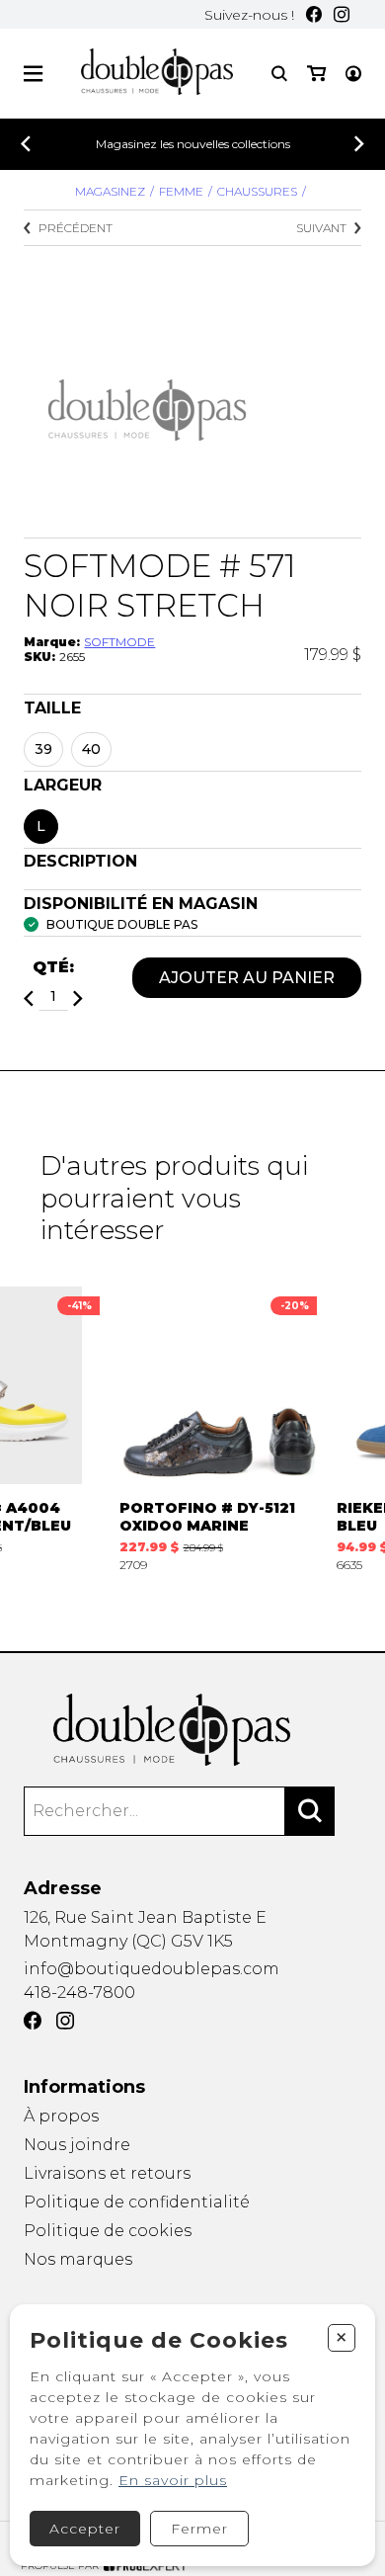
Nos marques (78, 2259)
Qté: (53, 967)
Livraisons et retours (107, 2173)
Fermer (199, 2529)
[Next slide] (359, 144)
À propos (61, 2116)
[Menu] (33, 74)
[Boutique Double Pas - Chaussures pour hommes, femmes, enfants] (192, 1730)
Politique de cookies (108, 2231)
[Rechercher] (310, 1811)
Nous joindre (77, 2145)
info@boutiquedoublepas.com (152, 1969)
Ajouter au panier (247, 978)
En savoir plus (173, 2480)
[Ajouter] (78, 998)
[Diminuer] (29, 998)
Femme (181, 191)
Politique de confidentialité (137, 2202)
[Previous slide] (26, 144)
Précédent (76, 228)
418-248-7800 (79, 1993)
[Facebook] (314, 14)
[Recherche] (279, 74)
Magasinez (110, 191)
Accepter (85, 2529)
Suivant (321, 228)
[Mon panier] (316, 74)
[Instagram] (342, 14)
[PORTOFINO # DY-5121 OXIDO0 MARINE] (218, 1429)
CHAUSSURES (257, 191)
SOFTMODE (119, 642)
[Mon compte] (353, 74)
